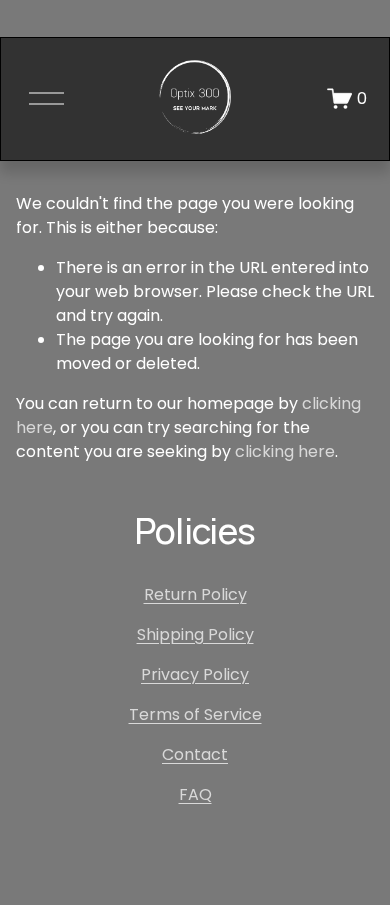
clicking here (285, 451)
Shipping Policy (195, 634)
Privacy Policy (195, 674)
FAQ (195, 794)
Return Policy (195, 594)
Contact (195, 754)
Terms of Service (195, 714)
